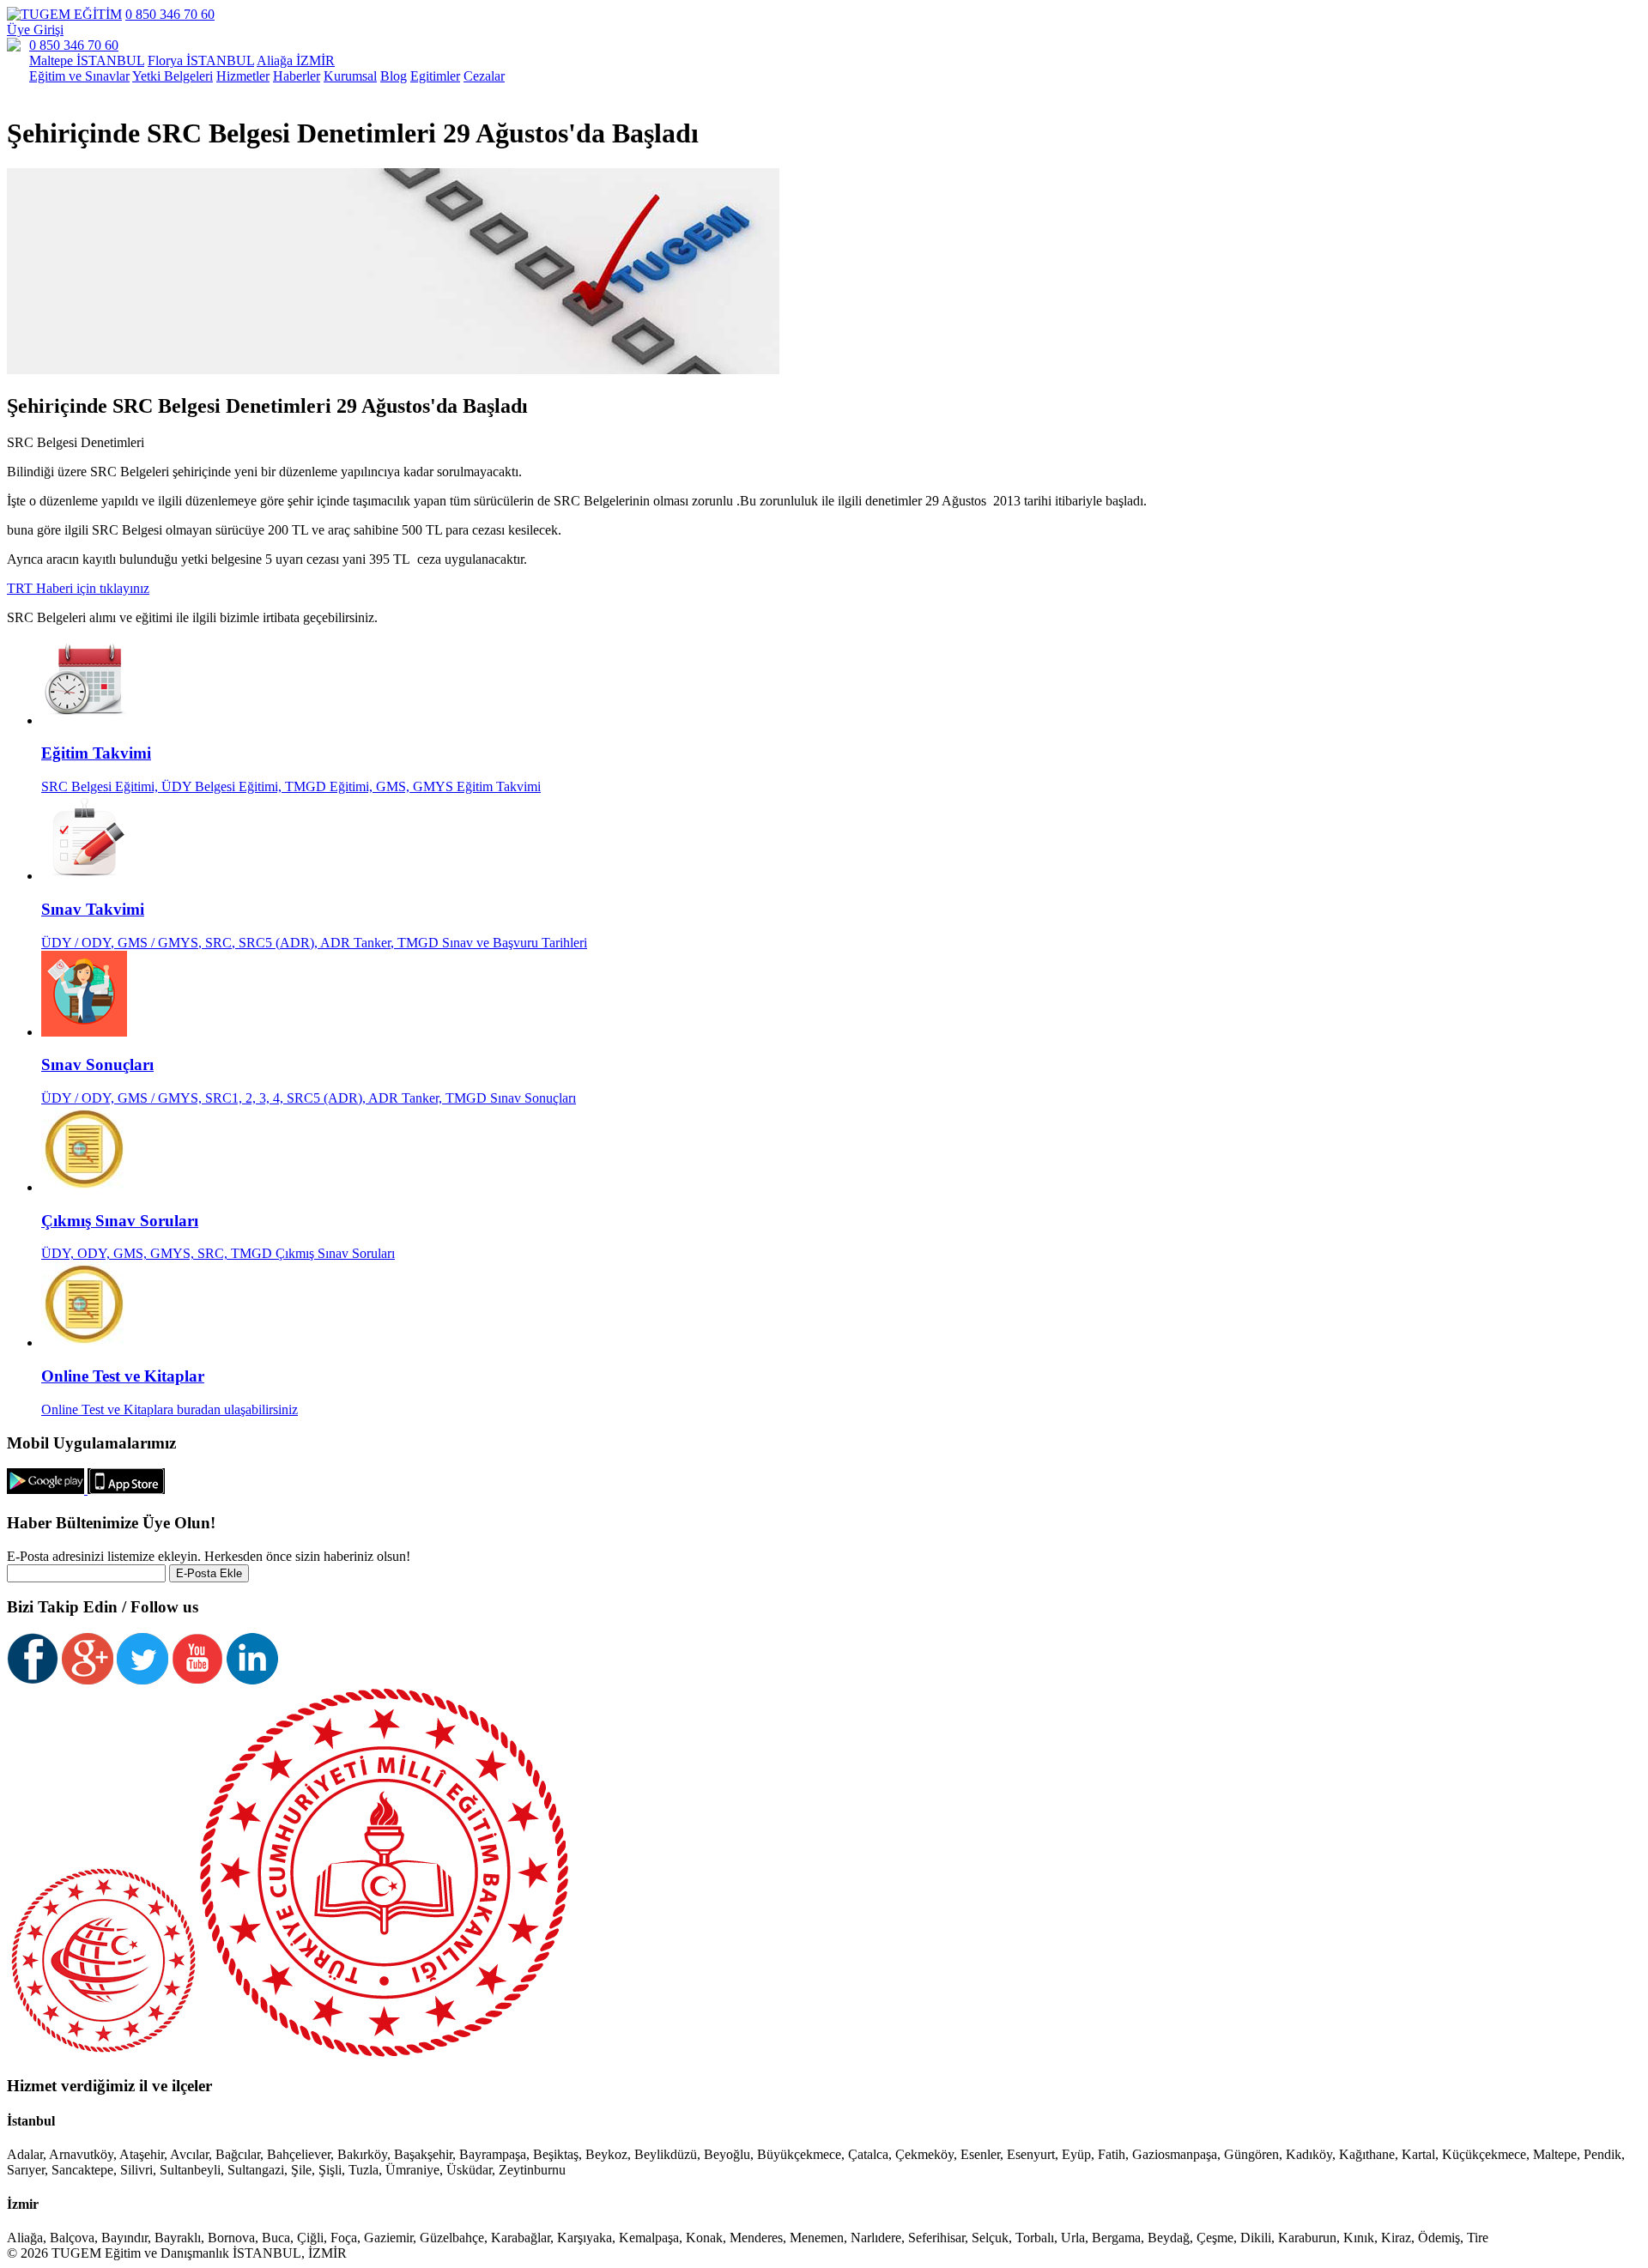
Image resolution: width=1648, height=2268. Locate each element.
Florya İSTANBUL (201, 60)
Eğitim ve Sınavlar (79, 76)
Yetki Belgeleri (173, 76)
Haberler (297, 76)
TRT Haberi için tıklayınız (78, 588)
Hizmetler (243, 76)
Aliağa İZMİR (296, 60)
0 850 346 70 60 (170, 14)
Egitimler (435, 76)
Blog (394, 76)
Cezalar (484, 76)
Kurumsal (350, 76)
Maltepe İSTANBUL (87, 60)
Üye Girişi (35, 30)
